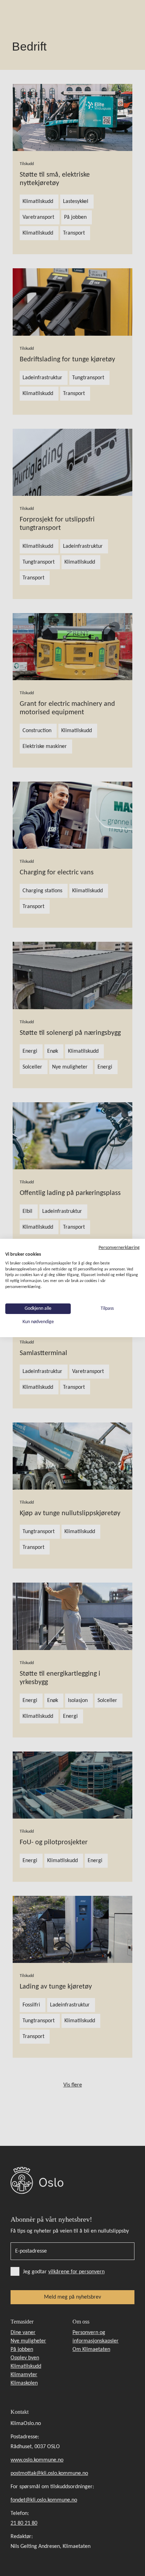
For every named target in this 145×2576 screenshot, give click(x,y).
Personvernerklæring (119, 1248)
